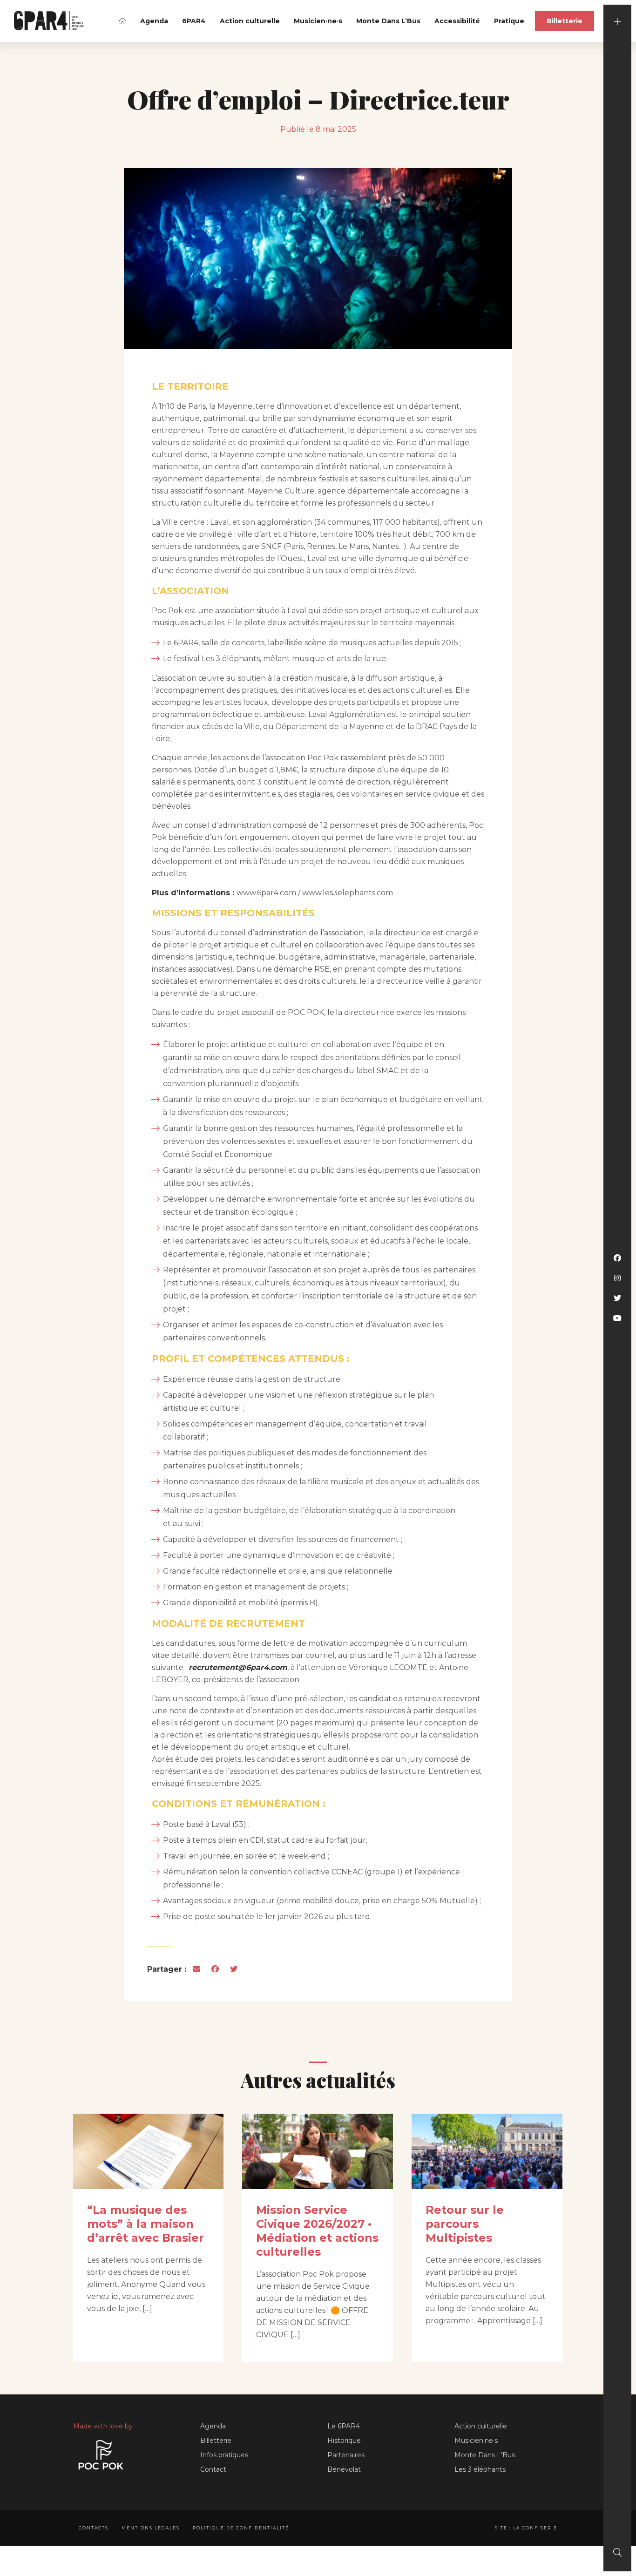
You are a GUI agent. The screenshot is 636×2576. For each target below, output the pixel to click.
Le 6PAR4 (344, 2426)
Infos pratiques (224, 2455)
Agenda (154, 21)
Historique (344, 2441)
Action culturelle (250, 21)
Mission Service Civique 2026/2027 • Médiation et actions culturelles (317, 2231)
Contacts (94, 2528)
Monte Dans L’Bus (388, 21)
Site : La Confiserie (526, 2528)
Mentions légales (151, 2528)
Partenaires (346, 2455)
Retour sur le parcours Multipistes (465, 2224)
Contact (213, 2469)
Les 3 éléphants (480, 2469)
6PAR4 (194, 21)
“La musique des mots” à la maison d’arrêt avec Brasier (145, 2224)
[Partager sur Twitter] (234, 1969)
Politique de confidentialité (241, 2528)
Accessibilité (457, 21)
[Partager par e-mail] (196, 1969)
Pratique (509, 21)
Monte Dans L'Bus (485, 2455)
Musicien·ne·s (318, 21)
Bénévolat (344, 2469)
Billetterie (565, 21)
